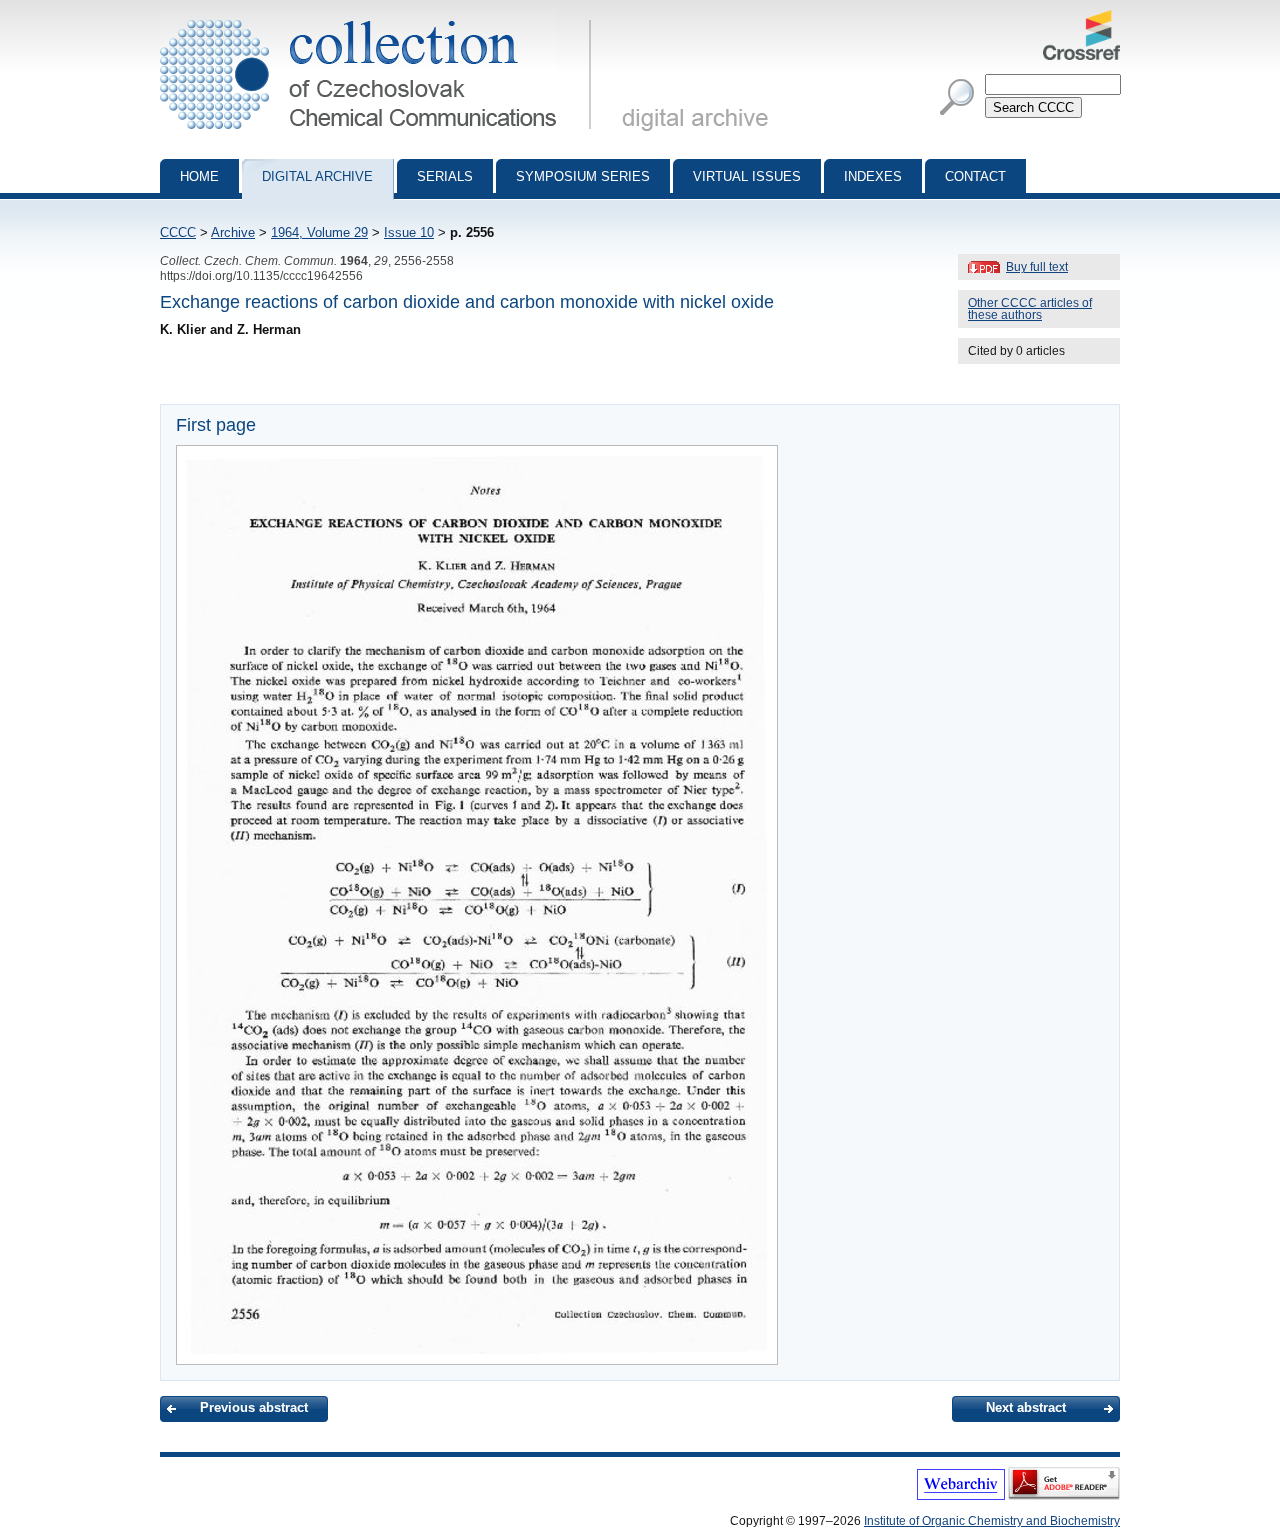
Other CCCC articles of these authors (1030, 309)
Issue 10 (409, 232)
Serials (445, 176)
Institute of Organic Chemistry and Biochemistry (992, 1521)
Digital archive (317, 176)
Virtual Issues (747, 176)
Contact (975, 176)
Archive (233, 232)
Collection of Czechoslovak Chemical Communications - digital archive (381, 18)
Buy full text (1037, 267)
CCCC (178, 232)
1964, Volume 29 (319, 232)
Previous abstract (254, 1407)
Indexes (873, 176)
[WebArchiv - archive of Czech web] (961, 1496)
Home (199, 176)
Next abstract (1026, 1407)
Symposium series (583, 176)
